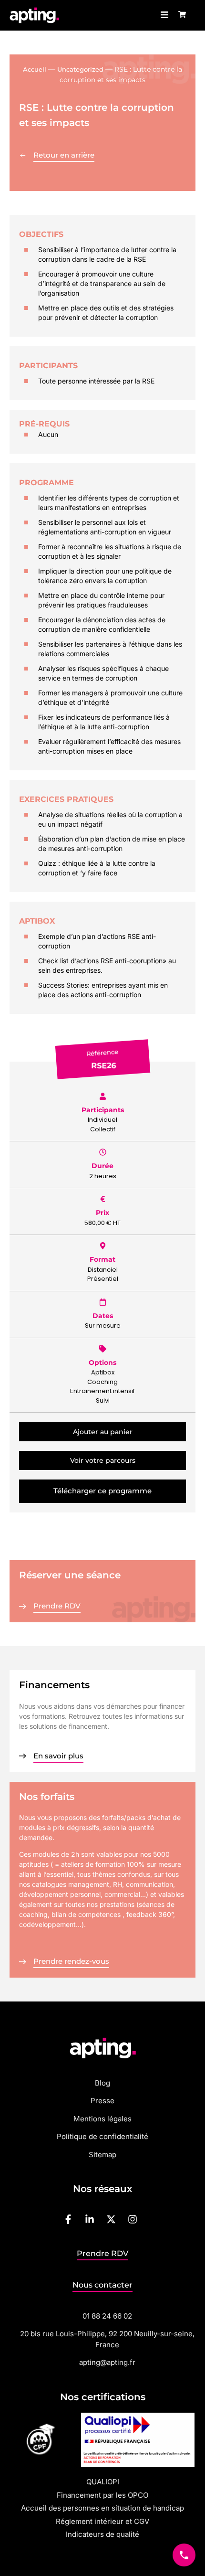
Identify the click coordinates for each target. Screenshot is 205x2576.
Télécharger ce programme (102, 1491)
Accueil (35, 69)
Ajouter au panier (103, 1432)
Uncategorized (80, 69)
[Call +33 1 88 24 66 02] (184, 2555)
